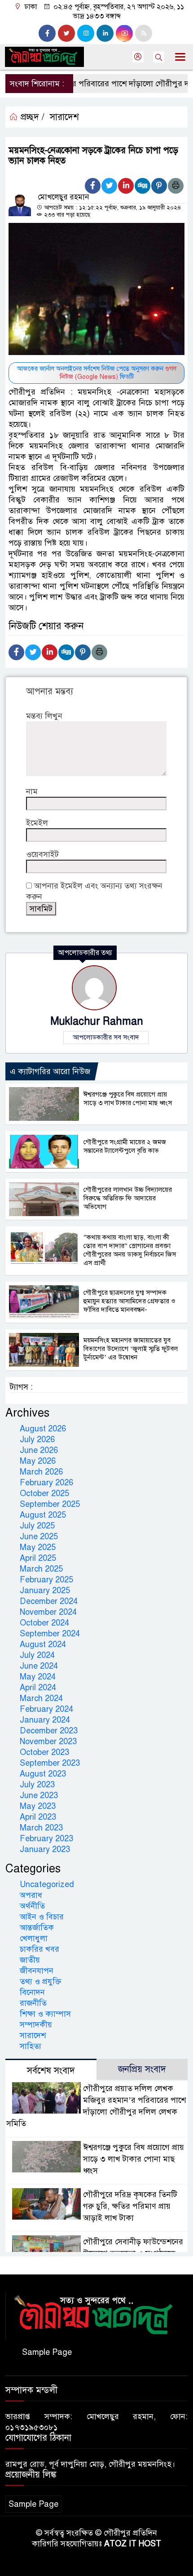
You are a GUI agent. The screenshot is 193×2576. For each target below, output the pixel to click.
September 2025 (50, 1504)
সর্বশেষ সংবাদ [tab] (51, 2071)
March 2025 (41, 1569)
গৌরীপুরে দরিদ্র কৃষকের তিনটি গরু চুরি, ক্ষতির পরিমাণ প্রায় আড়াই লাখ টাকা (130, 2206)
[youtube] (124, 33)
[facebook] (47, 33)
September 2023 (50, 1763)
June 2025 (39, 1537)
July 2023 (37, 1785)
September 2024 (50, 1634)
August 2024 (43, 1644)
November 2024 (48, 1612)
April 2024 (38, 1688)
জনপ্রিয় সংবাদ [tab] (142, 2069)
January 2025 (45, 1590)
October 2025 (44, 1493)
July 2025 (37, 1526)
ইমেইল (37, 823)
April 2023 (38, 1817)
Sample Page (47, 2352)
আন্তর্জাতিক (37, 1928)
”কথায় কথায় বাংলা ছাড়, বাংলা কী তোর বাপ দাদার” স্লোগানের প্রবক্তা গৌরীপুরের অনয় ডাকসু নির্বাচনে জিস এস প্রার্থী (130, 1250)
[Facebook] (93, 186)
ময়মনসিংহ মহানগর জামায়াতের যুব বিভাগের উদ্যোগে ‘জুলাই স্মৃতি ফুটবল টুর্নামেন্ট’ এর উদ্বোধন (131, 1349)
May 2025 (38, 1547)
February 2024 (46, 1709)
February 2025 (46, 1580)
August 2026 (43, 1429)
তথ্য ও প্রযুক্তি (41, 1981)
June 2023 (39, 1795)
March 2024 (41, 1698)
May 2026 (38, 1461)
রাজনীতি (33, 2003)
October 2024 (44, 1623)
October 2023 (44, 1752)
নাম (32, 791)
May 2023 (38, 1806)
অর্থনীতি (32, 1906)
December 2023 (49, 1731)
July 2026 (37, 1439)
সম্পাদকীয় (36, 2025)
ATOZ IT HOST (133, 2544)
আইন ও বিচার (42, 1917)
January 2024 (45, 1720)
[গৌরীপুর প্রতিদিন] (96, 2315)
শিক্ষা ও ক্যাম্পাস (45, 2014)
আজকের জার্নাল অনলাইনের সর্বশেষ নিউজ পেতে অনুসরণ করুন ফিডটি (97, 373)
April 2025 (38, 1558)
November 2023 (48, 1741)
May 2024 (38, 1677)
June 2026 (39, 1450)
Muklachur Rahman (97, 1021)
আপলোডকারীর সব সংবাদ (106, 1037)
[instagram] (86, 33)
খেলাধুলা (34, 1938)
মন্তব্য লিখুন (44, 716)
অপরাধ (31, 1895)
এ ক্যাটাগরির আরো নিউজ (50, 1071)
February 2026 (46, 1483)
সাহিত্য (31, 2046)
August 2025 (43, 1515)
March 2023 (41, 1828)
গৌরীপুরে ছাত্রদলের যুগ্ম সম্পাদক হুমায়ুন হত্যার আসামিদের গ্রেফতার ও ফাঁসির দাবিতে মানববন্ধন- (129, 1301)
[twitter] (66, 33)
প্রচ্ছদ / (31, 117)
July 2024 (37, 1655)
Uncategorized (47, 1884)
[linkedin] (105, 33)
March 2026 (41, 1472)
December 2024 (49, 1601)
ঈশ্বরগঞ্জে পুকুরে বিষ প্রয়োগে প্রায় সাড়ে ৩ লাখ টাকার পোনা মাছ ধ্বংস (128, 1099)
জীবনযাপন (37, 1971)
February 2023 (46, 1839)
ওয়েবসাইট (42, 854)
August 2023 (43, 1774)
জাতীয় (30, 1960)
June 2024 (39, 1666)
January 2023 (45, 1849)
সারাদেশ (64, 117)
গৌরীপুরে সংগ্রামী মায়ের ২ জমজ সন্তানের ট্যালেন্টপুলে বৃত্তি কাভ (125, 1146)
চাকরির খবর (39, 1949)
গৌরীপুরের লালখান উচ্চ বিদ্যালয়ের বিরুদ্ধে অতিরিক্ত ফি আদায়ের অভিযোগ (128, 1198)
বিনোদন (32, 1992)
